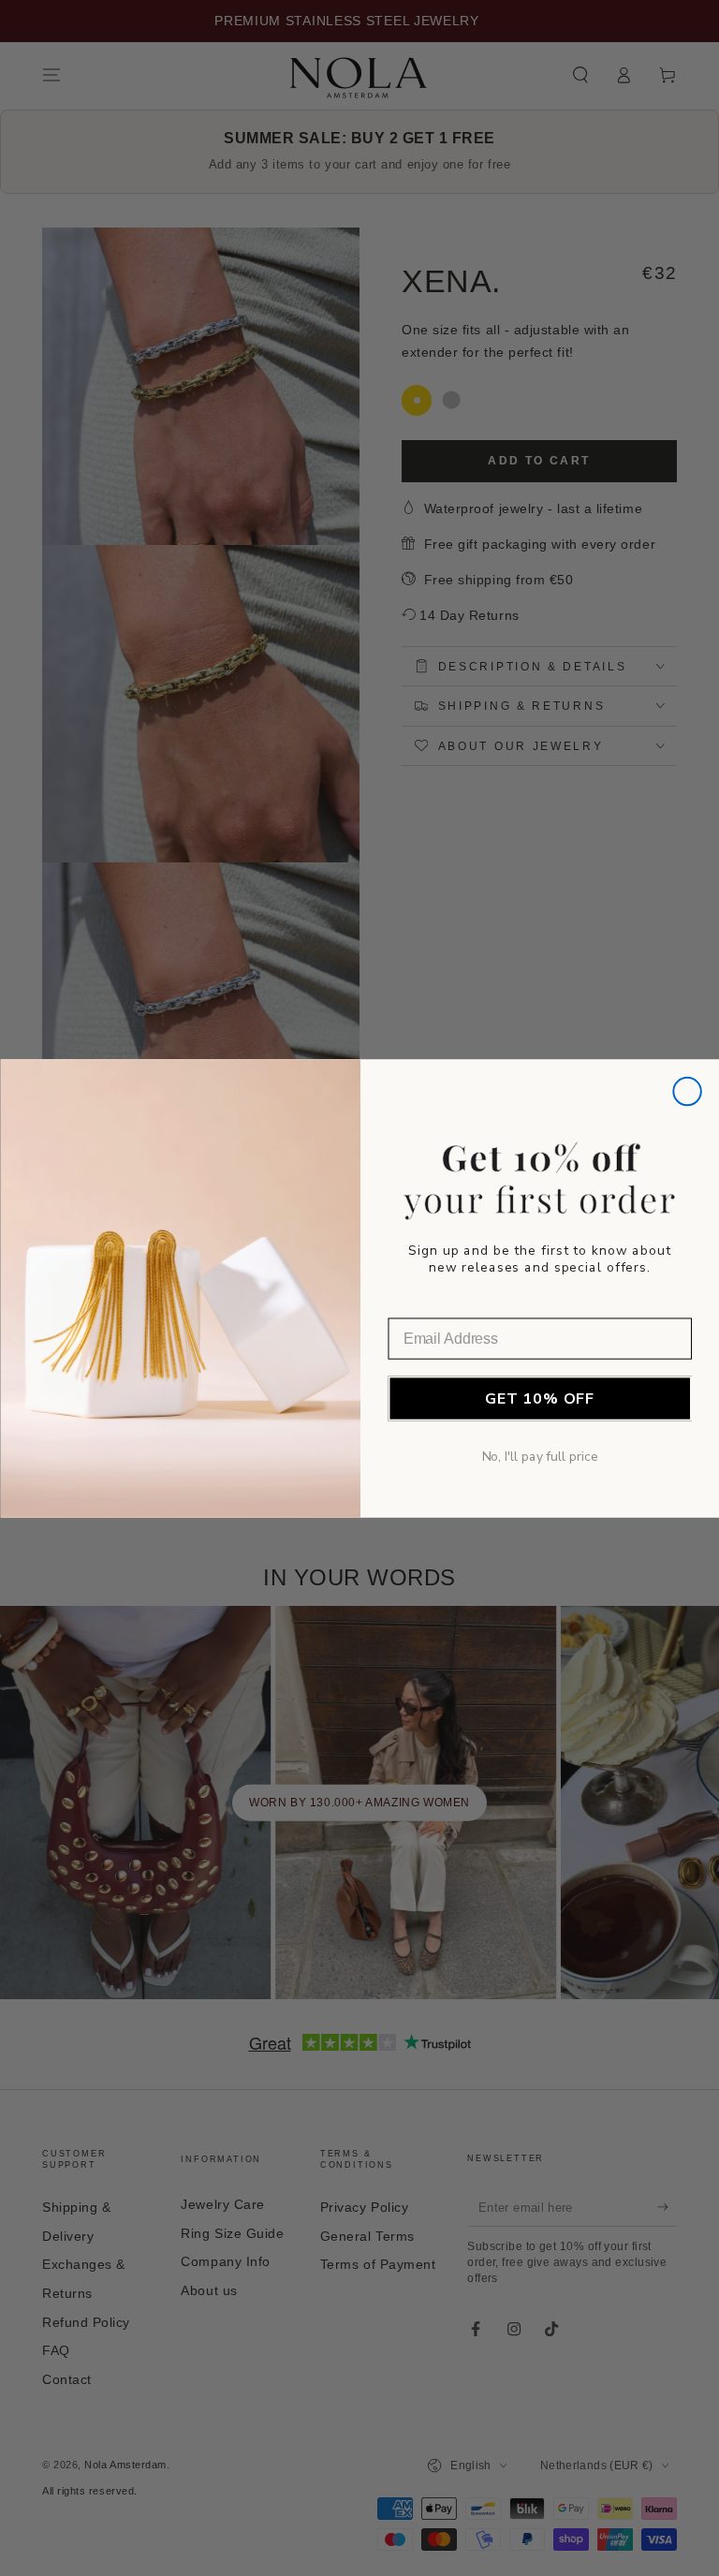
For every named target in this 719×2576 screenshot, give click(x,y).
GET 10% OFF (539, 1398)
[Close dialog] (687, 1091)
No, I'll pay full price (539, 1457)
